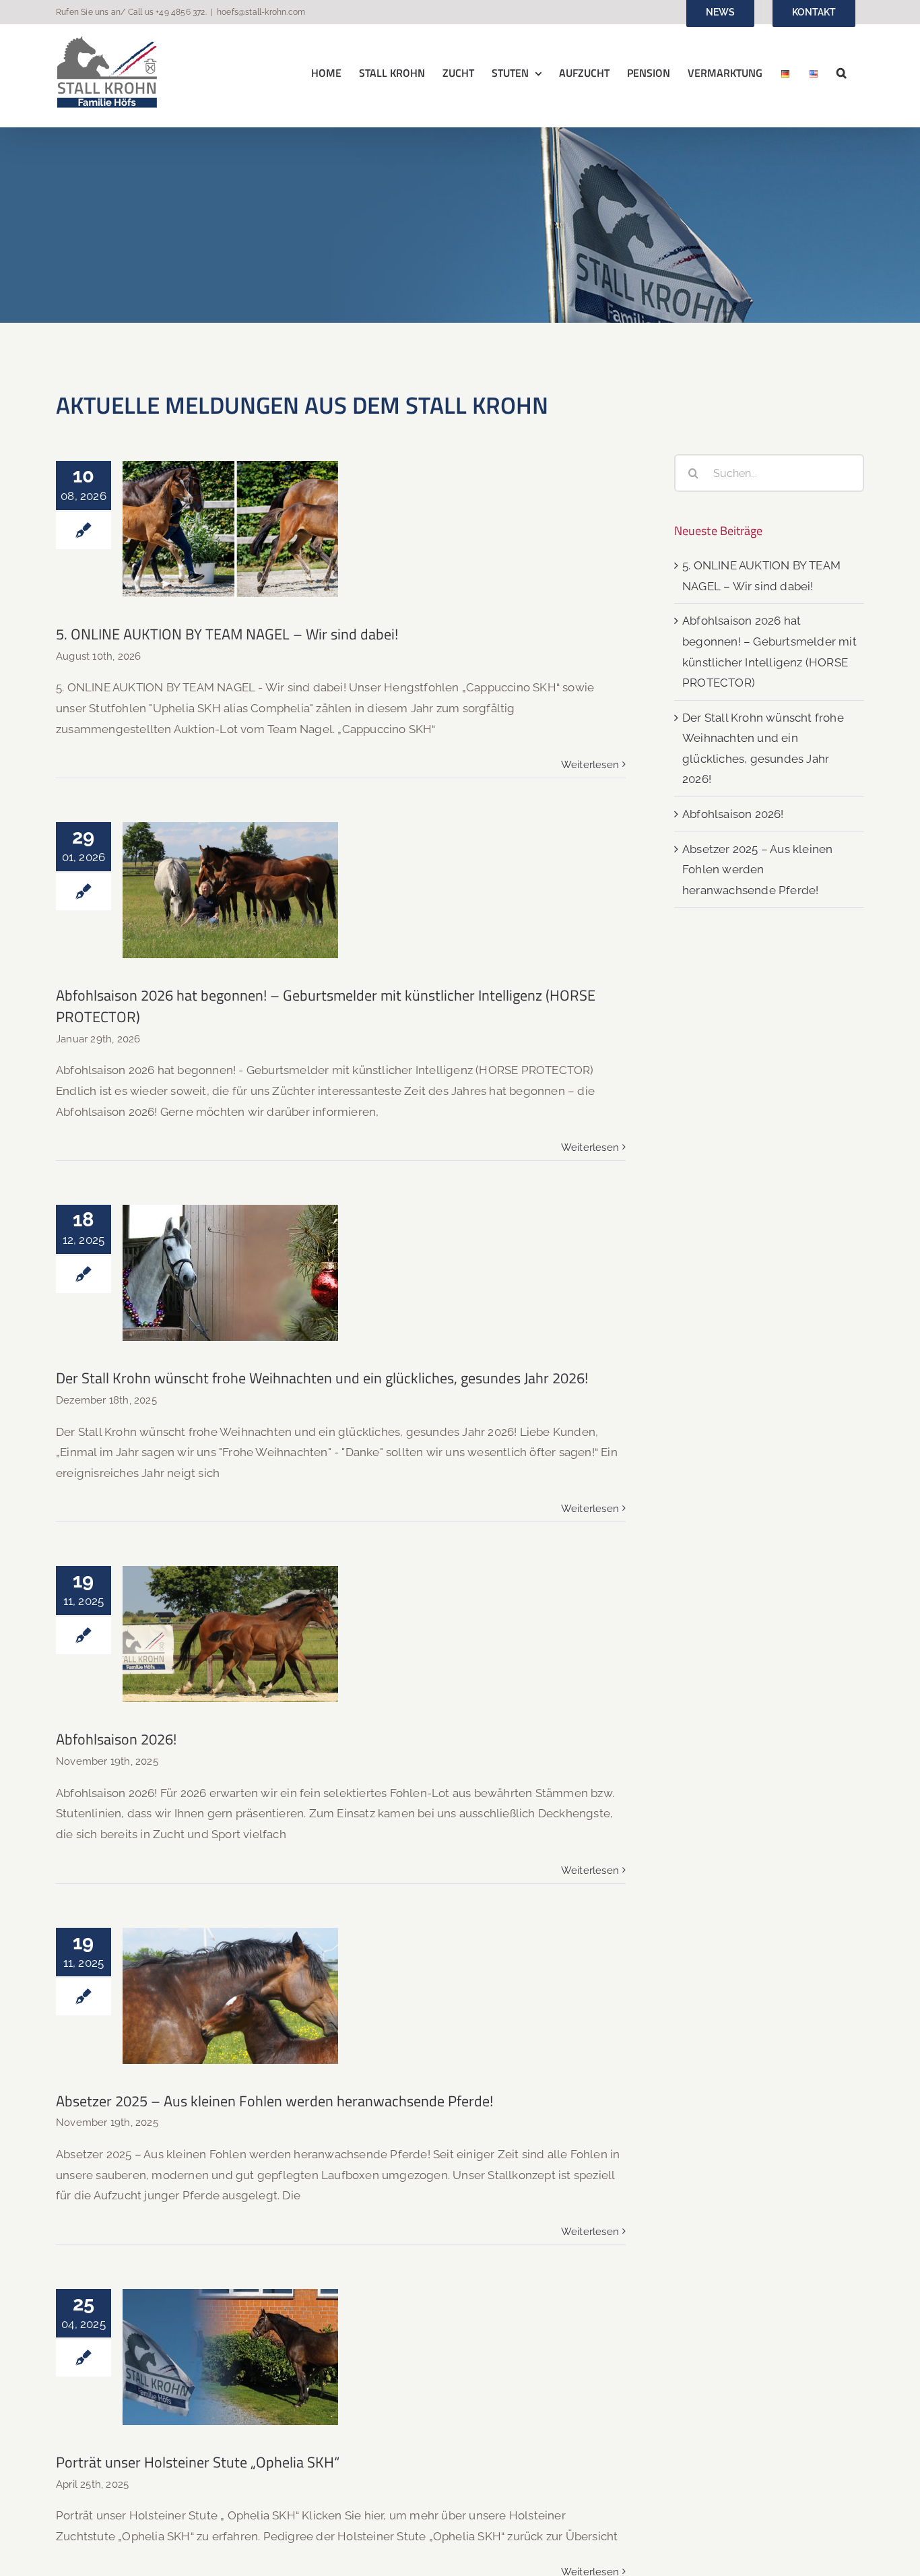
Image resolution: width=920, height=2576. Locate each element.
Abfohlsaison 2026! (231, 1620)
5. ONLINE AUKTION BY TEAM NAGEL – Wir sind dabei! (231, 494)
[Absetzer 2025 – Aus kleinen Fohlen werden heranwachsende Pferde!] (230, 1996)
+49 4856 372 (180, 12)
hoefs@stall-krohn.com (261, 12)
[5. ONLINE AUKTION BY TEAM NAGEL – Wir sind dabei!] (230, 529)
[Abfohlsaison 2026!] (230, 1634)
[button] (842, 72)
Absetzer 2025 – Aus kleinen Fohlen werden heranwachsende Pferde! (231, 1960)
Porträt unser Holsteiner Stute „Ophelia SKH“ (231, 2332)
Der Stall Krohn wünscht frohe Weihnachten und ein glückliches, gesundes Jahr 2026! (231, 1227)
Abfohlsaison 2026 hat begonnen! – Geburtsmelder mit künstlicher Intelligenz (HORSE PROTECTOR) (231, 845)
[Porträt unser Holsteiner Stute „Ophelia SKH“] (230, 2357)
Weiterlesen (590, 765)
